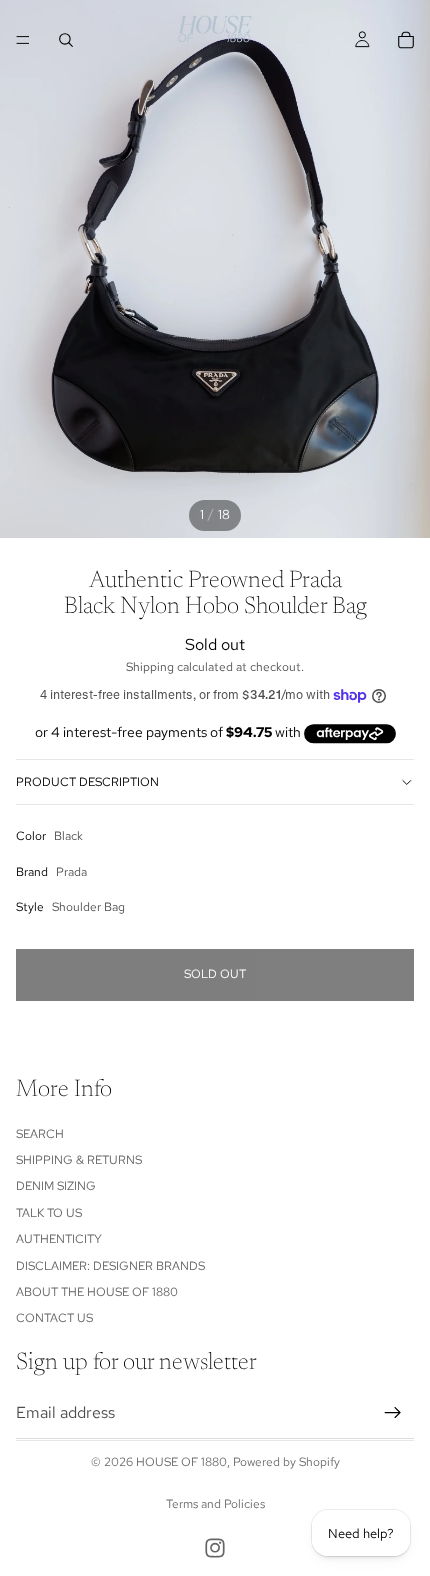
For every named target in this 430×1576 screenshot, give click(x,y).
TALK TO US (49, 1213)
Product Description (87, 782)
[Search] (66, 40)
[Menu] (23, 40)
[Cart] (406, 40)
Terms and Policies (215, 1504)
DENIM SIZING (56, 1187)
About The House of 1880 (97, 1292)
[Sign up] (393, 1413)
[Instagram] (215, 1548)
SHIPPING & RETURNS (79, 1160)
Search (40, 1134)
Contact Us (54, 1319)
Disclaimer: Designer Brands (110, 1266)
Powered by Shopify (286, 1462)
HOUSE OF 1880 (181, 1462)
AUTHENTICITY (59, 1240)
